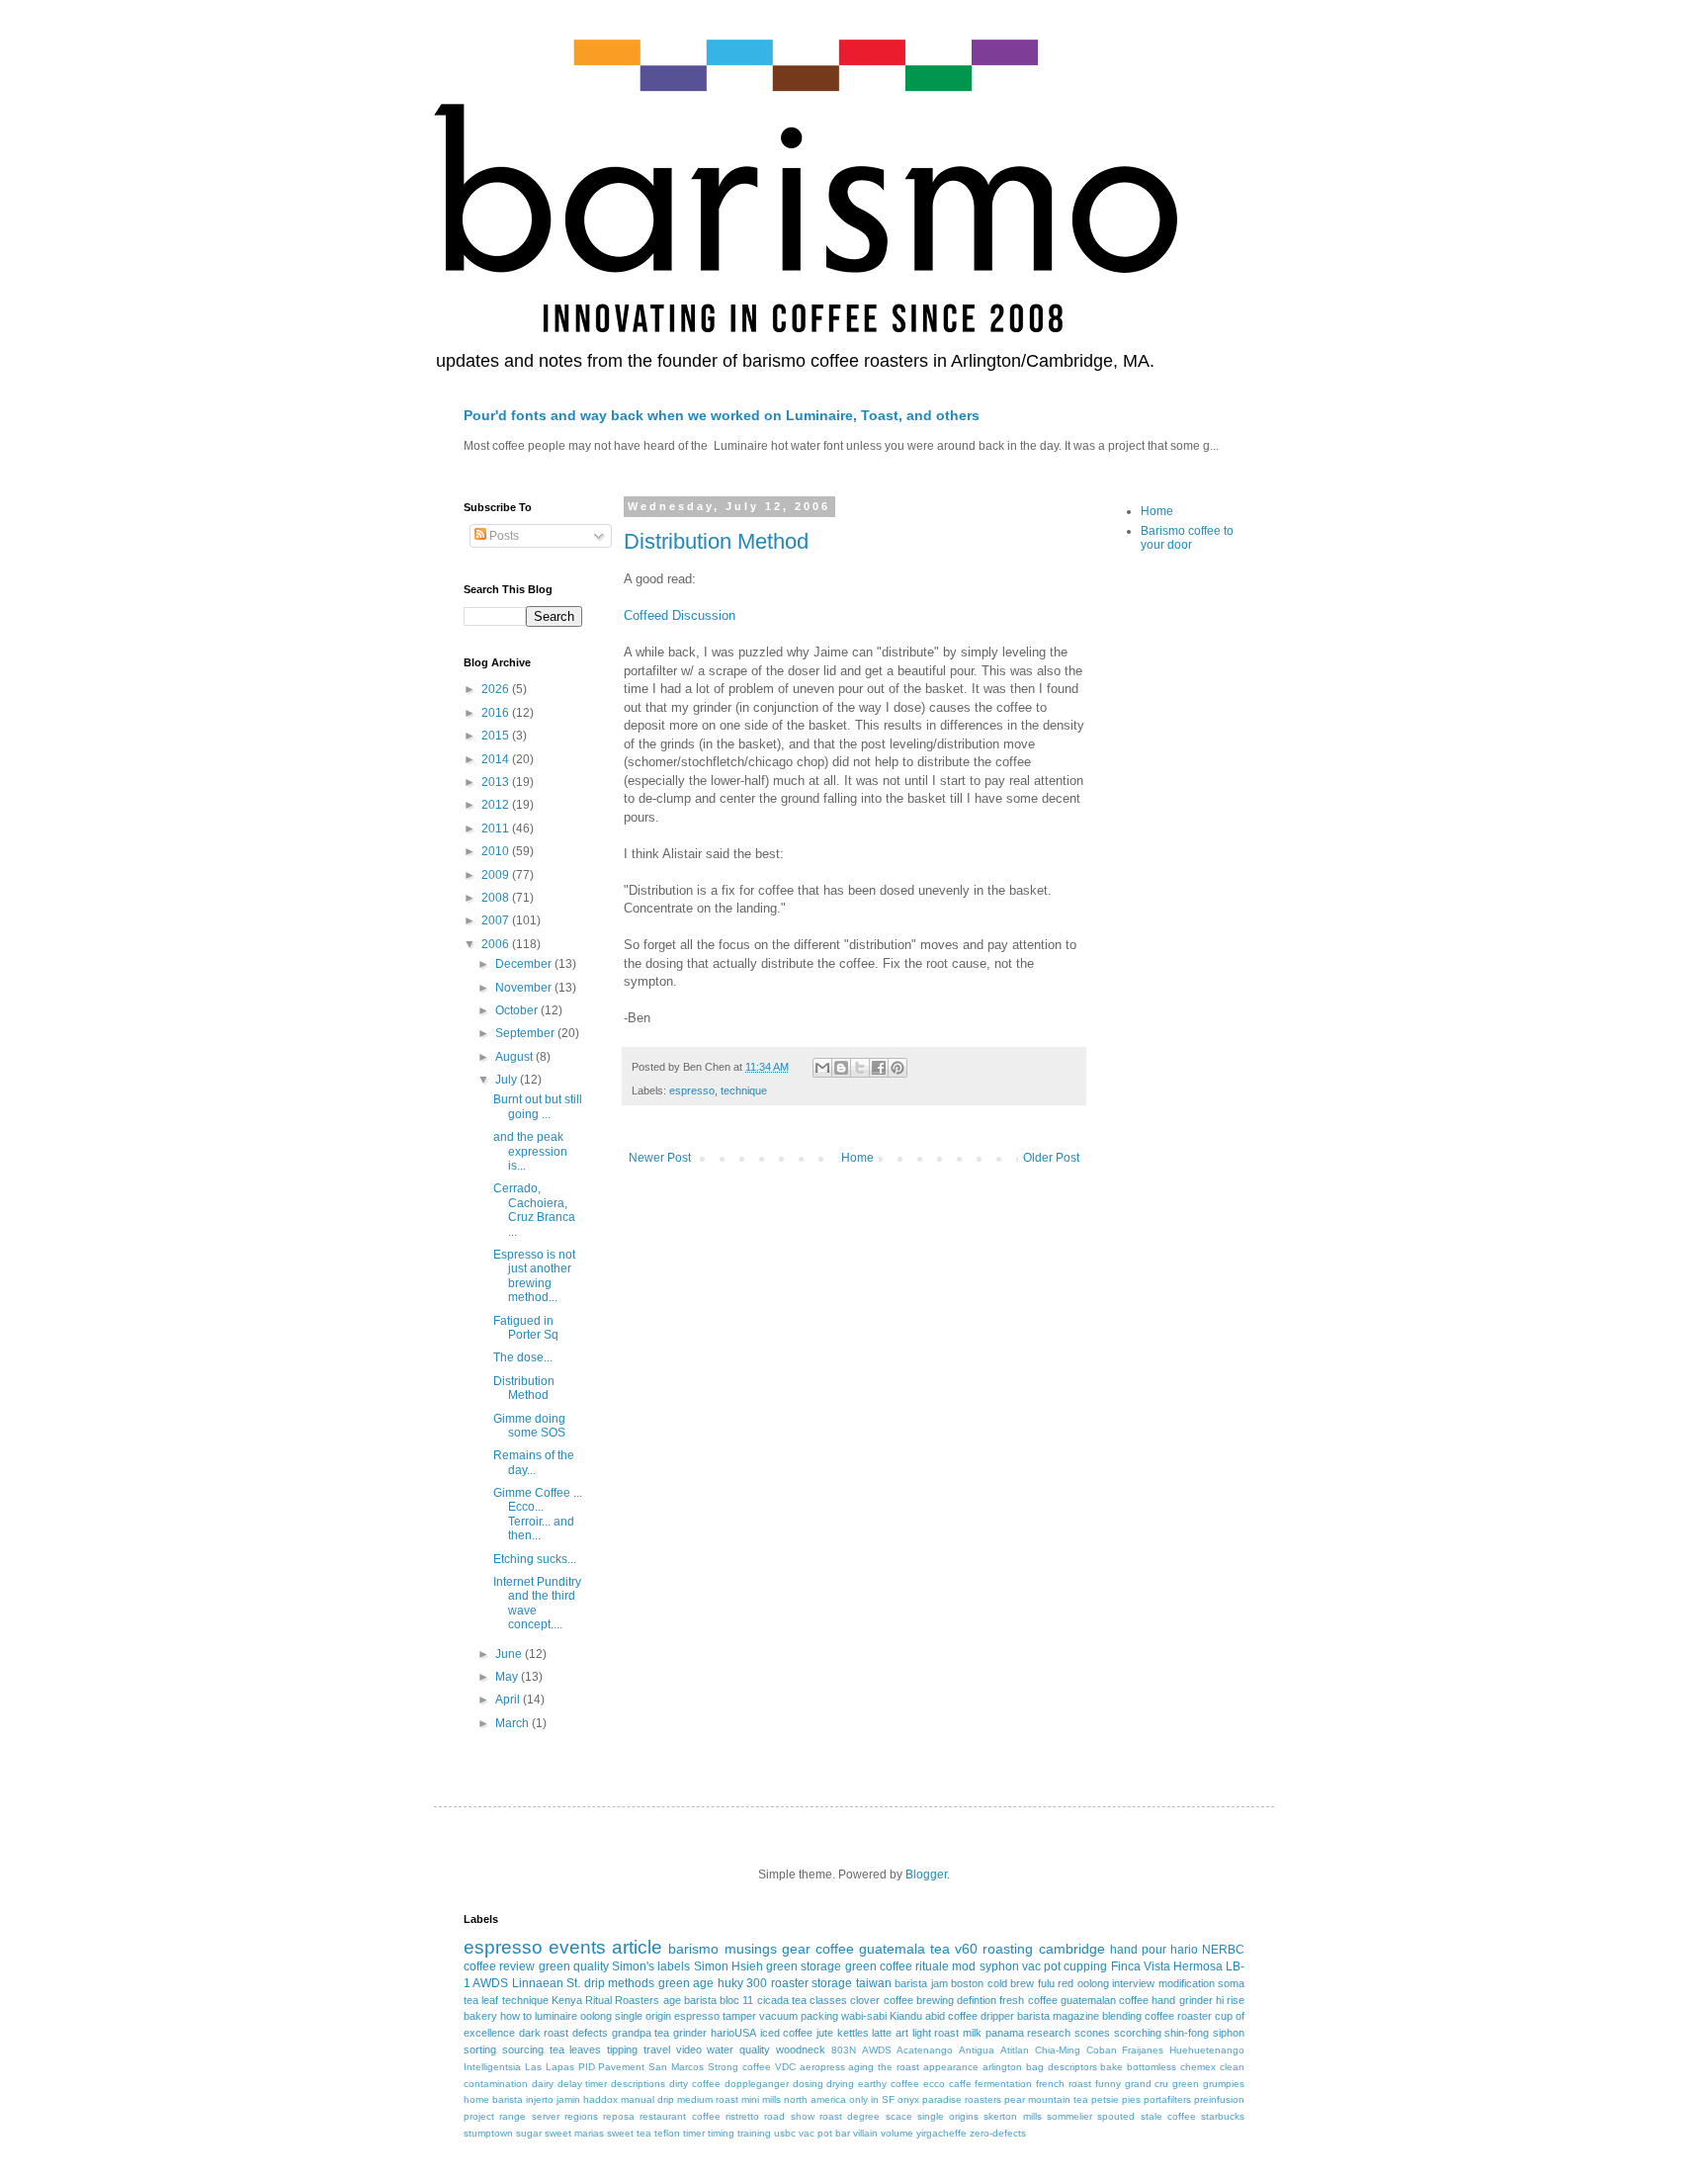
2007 (497, 920)
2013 (497, 782)
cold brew (1011, 1983)
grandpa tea (641, 2033)
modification (1187, 1983)
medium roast (708, 2099)
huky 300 (742, 1983)
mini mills (761, 2099)
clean (1232, 2067)
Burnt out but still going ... (538, 1106)
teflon (667, 2133)
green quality (574, 1966)
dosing (808, 2084)
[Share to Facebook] (879, 1068)
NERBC (1223, 1950)
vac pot (1041, 1966)
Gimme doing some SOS (529, 1426)
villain (865, 2133)
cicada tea (782, 2000)
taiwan (874, 1983)
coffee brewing (919, 2000)
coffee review (499, 1966)
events (577, 1947)
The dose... (523, 1357)
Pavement (621, 2067)
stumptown (488, 2133)
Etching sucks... (535, 1559)
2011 (497, 828)
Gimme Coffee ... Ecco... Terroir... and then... (538, 1514)
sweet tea (629, 2133)
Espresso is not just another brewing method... (534, 1276)
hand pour (1138, 1950)
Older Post (1051, 1158)
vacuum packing (799, 2016)
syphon (999, 1966)
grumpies (1224, 2084)
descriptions (638, 2084)
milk (972, 2033)
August (515, 1057)
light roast (936, 2033)
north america (815, 2099)
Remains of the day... (534, 1462)
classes (828, 2000)
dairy (543, 2084)
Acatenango (925, 2050)
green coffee (879, 1966)
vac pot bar (824, 2133)
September (526, 1033)
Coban (1102, 2050)
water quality (738, 2049)
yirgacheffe (941, 2133)
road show (789, 2116)
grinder (690, 2033)
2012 (497, 805)
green (1186, 2084)
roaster (790, 1983)
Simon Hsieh (728, 1966)
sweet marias (574, 2133)
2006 (497, 944)
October (518, 1010)
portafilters (1167, 2099)
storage (832, 1983)
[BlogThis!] (841, 1068)
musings (751, 1949)
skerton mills (1012, 2116)
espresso (692, 1090)
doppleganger (757, 2084)
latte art (890, 2033)
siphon (1229, 2033)
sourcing (523, 2049)
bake (1111, 2067)
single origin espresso (667, 2016)
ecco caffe (947, 2084)
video (689, 2049)
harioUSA (733, 2033)
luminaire (556, 2016)
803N (844, 2050)
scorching (1138, 2033)
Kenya (567, 2000)
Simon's (633, 1966)
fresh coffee (1028, 2000)
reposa (619, 2116)
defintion (977, 2000)
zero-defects (998, 2133)
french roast (1064, 2084)
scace (899, 2116)
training (754, 2133)
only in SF (872, 2099)
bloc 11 (736, 2000)
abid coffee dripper (970, 2016)
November (525, 988)
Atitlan (1015, 2050)
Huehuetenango (1207, 2050)
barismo (693, 1949)
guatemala (892, 1949)
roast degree (850, 2116)
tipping (622, 2049)
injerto (540, 2099)
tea (940, 1949)
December (525, 964)
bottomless (1152, 2067)
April (509, 1700)
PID (587, 2067)
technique (744, 1090)
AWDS (877, 2050)
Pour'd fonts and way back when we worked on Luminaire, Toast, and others (722, 415)
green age (686, 1983)
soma (1231, 1983)
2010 (497, 851)
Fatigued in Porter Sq (526, 1328)
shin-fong (1187, 2033)
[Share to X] (860, 1068)
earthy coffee (889, 2084)
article (637, 1947)
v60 (966, 1949)
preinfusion (1219, 2099)
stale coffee (1168, 2116)
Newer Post (660, 1158)
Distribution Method (716, 541)
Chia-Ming (1058, 2050)
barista (700, 2000)
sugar (529, 2133)
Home (857, 1158)
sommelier (1069, 2116)
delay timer (583, 2084)
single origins (948, 2116)
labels (674, 1966)
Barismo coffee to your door (1187, 538)
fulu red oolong (1073, 1983)
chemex (1198, 2067)
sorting (480, 2049)
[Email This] (822, 1068)
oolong (596, 2016)
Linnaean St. (546, 1983)
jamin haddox (587, 2099)
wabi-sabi (864, 2016)
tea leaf (481, 2000)
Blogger (926, 1875)
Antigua (977, 2050)
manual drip (647, 2099)
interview (1133, 1983)
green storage (804, 1966)
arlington (1002, 2067)
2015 (497, 736)
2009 (497, 875)
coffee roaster (1178, 2016)
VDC (785, 2067)
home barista (493, 2099)
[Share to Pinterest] (897, 1068)
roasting (1008, 1949)
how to (516, 2016)
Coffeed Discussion (680, 615)
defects (590, 2033)
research (1049, 2033)
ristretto (742, 2116)
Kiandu (906, 2016)
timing (721, 2133)
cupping (1085, 1966)
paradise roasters (962, 2099)
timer (694, 2133)
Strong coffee (739, 2067)
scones (1092, 2033)
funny (1108, 2084)
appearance (951, 2067)
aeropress (822, 2067)
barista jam (921, 1983)
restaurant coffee (680, 2116)
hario (1184, 1950)
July (508, 1080)
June (510, 1654)
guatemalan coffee (1105, 2000)
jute (825, 2033)
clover (865, 2000)
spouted (1116, 2116)
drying (840, 2084)
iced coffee (787, 2033)
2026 (497, 689)
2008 (497, 898)
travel (657, 2049)
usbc (785, 2133)
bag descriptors (1062, 2067)
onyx (908, 2099)
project (479, 2116)
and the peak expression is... (530, 1151)
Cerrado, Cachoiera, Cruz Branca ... (534, 1210)
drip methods (619, 1983)
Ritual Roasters (622, 2000)
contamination (496, 2084)
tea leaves (576, 2049)
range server (529, 2116)
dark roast (544, 2033)
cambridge (1072, 1949)
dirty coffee (695, 2084)
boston (967, 1983)
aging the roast (884, 2067)
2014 (497, 759)
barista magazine (1058, 2016)
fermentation (1003, 2084)
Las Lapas (550, 2067)
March (513, 1723)
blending (1122, 2016)
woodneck (801, 2049)
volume (897, 2133)
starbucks (1223, 2116)
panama (1005, 2033)
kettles (853, 2033)
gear (796, 1949)
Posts (503, 536)
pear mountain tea (1046, 2099)
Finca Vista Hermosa (1167, 1966)
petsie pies (1116, 2099)
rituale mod (945, 1966)
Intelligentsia (492, 2067)
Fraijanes (1143, 2050)
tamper (739, 2016)
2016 (497, 713)
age (672, 2000)
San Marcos (676, 2067)
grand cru (1147, 2084)
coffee (835, 1949)
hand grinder (1182, 2000)
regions (581, 2116)
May (508, 1677)
